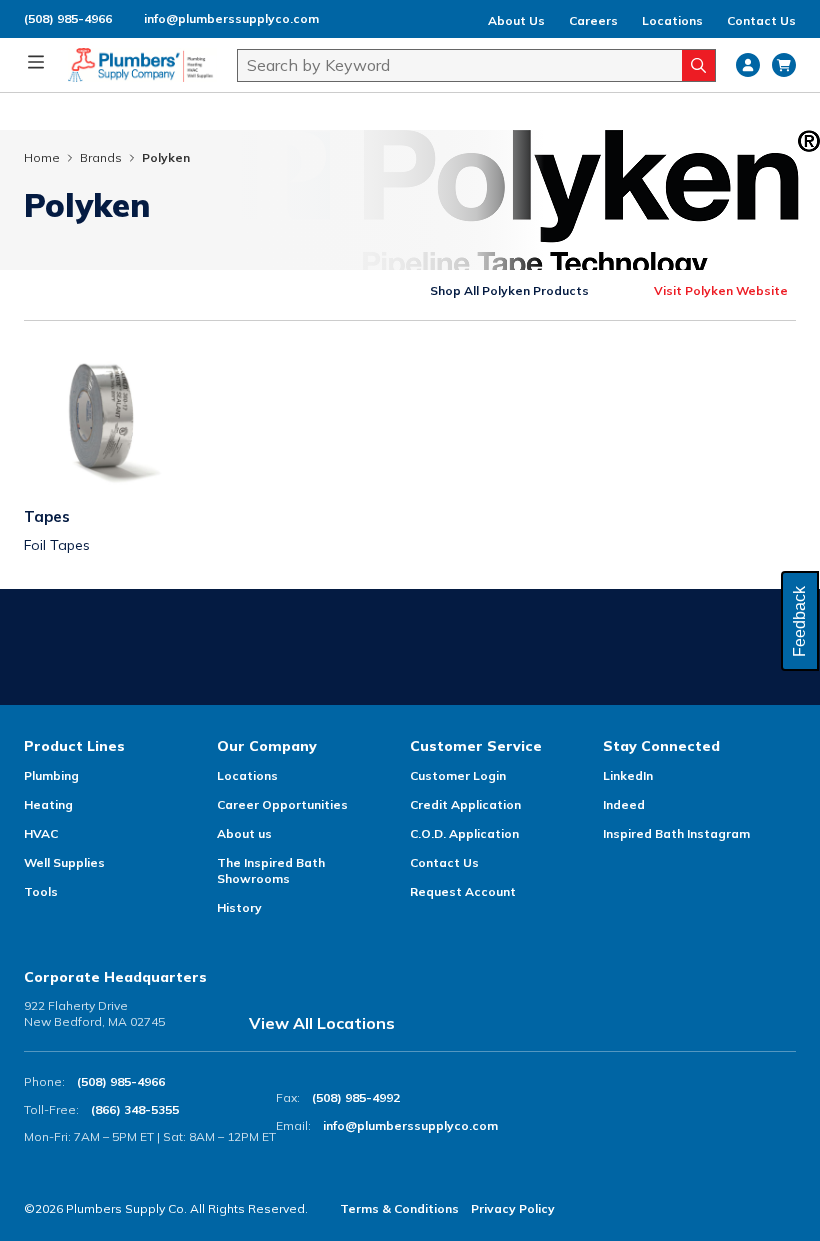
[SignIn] (748, 65)
